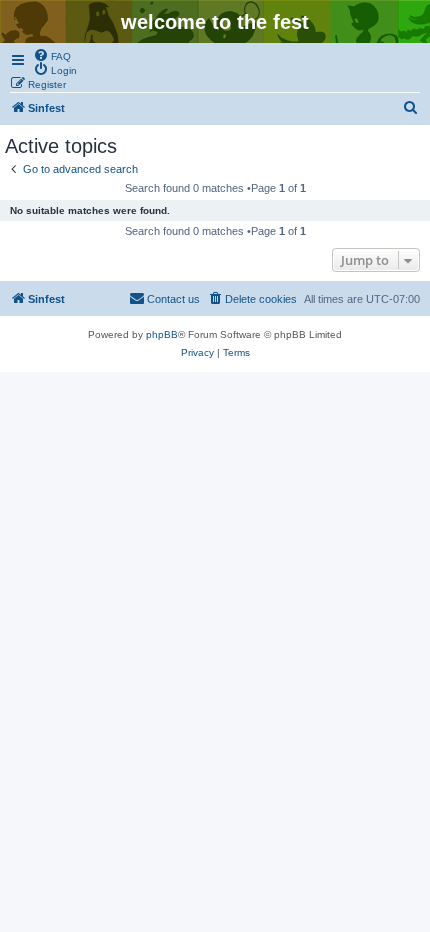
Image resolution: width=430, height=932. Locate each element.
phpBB (162, 334)
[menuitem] (52, 55)
